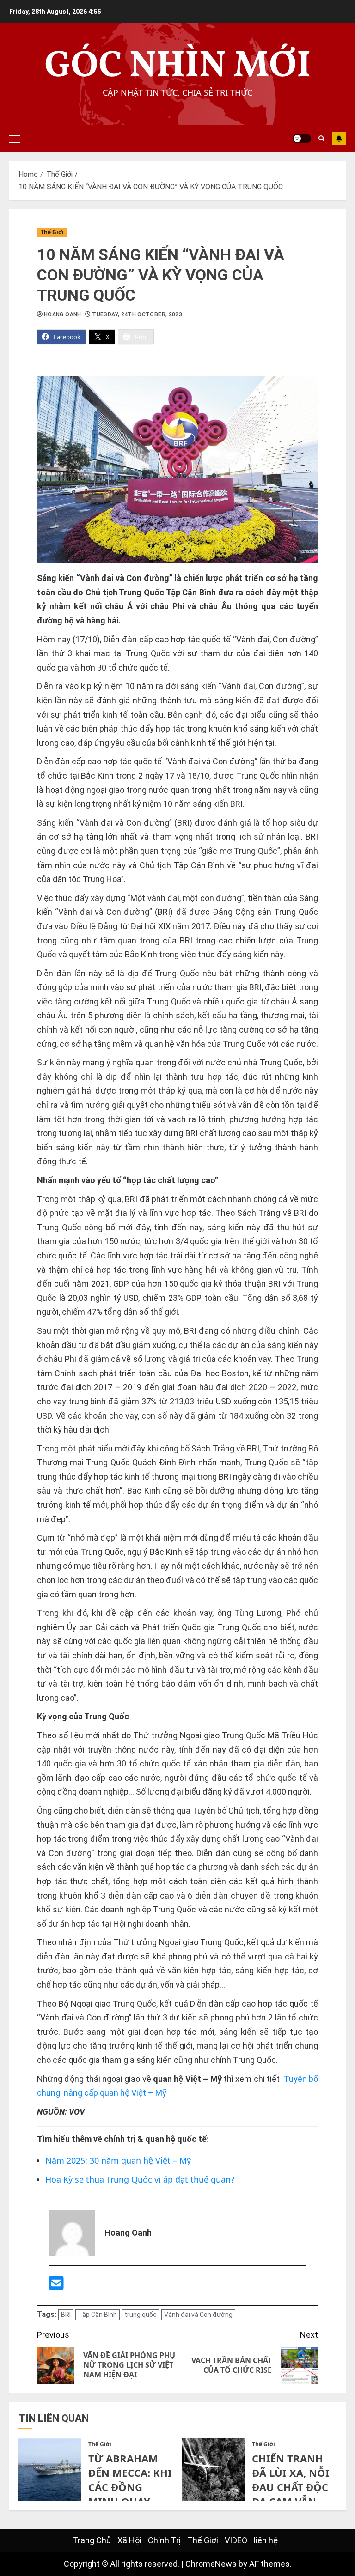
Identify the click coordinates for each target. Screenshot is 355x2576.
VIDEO (236, 2540)
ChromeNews (211, 2564)
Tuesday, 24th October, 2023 (137, 314)
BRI (66, 2315)
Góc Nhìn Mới (178, 67)
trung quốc (141, 2315)
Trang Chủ (92, 2540)
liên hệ (266, 2540)
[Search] (321, 139)
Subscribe (339, 139)
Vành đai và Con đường (198, 2315)
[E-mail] (56, 2286)
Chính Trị (164, 2540)
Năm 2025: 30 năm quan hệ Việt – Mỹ (118, 2160)
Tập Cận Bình (98, 2315)
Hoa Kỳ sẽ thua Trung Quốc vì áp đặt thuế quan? (140, 2179)
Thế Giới (52, 232)
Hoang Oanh (63, 314)
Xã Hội (129, 2540)
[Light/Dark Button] (302, 139)
